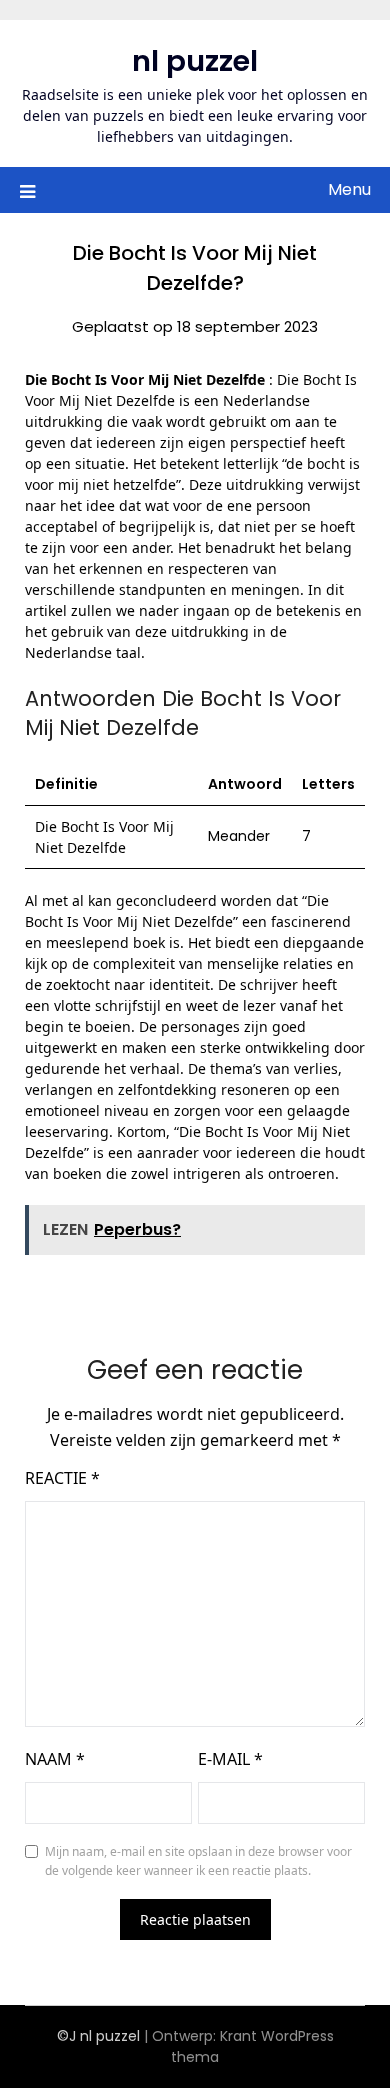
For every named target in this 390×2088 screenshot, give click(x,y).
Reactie (62, 1478)
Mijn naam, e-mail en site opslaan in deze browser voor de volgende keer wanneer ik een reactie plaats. (198, 1861)
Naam (55, 1759)
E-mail (230, 1759)
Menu (349, 189)
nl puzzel (195, 61)
